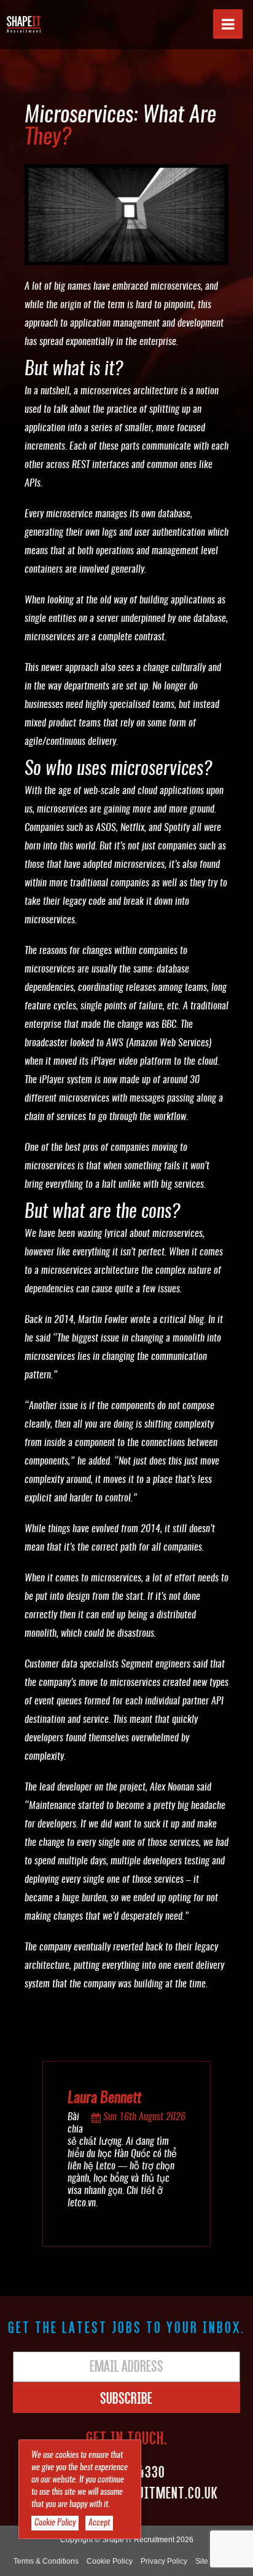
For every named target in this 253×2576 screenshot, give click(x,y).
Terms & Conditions (46, 2561)
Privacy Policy (164, 2561)
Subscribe (126, 2398)
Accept (99, 2523)
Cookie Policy (110, 2561)
